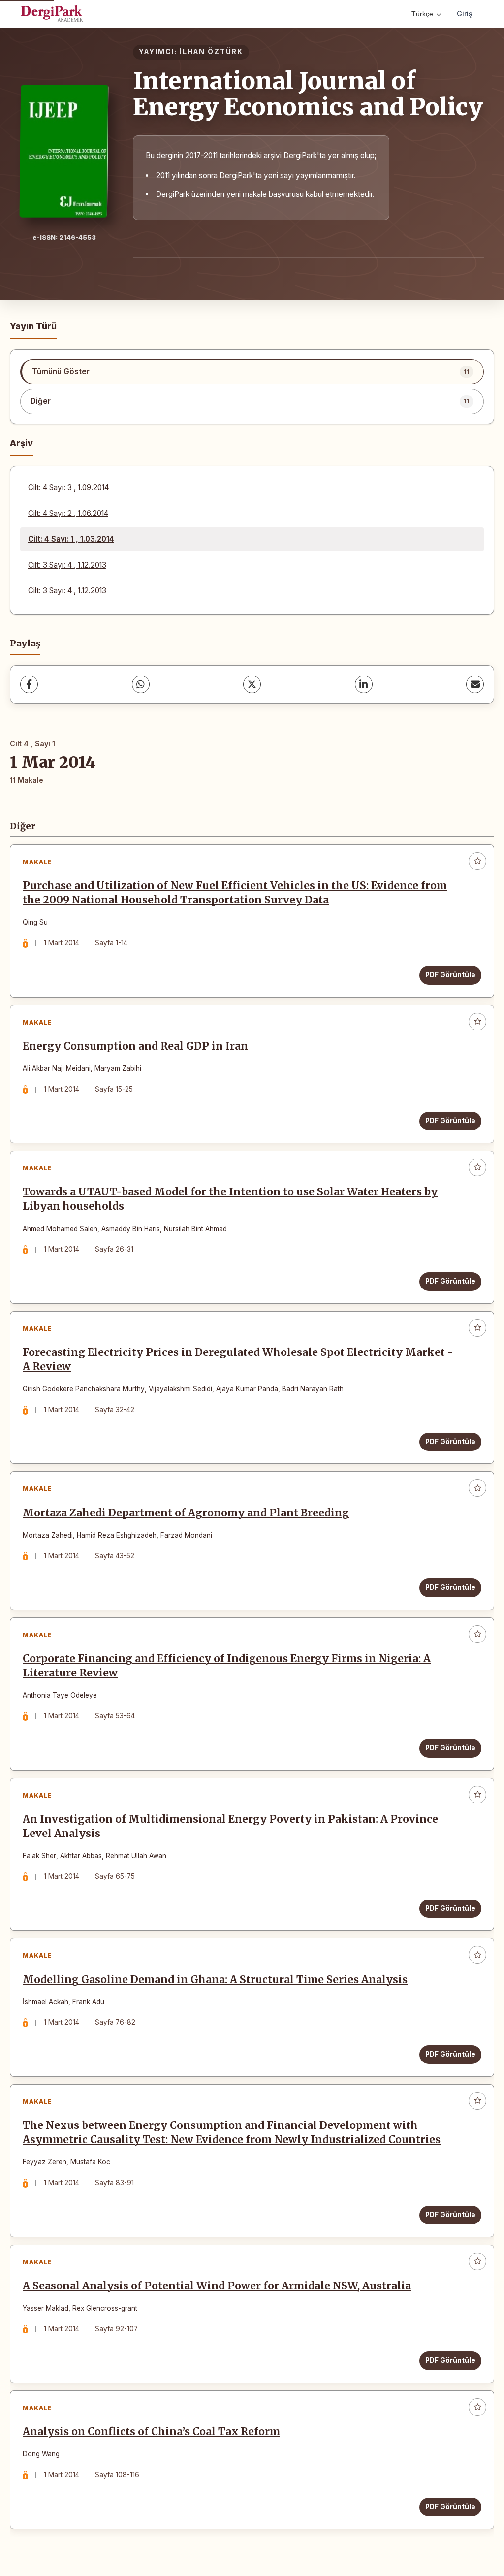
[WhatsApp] (141, 684)
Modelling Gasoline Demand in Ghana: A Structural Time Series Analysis (215, 1980)
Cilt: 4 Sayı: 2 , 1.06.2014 (68, 513)
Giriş (465, 14)
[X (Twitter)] (252, 684)
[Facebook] (29, 684)
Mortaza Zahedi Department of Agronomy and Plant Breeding (186, 1513)
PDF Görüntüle (450, 975)
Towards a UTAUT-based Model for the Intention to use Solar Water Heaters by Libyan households (230, 1199)
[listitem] (252, 372)
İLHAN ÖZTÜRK (211, 52)
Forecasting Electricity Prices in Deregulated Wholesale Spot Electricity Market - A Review (238, 1360)
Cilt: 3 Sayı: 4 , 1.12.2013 (67, 565)
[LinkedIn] (364, 684)
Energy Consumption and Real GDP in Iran (135, 1046)
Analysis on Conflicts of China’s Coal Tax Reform (151, 2432)
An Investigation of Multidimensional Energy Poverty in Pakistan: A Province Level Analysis (230, 1826)
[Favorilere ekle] (477, 861)
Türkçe (422, 14)
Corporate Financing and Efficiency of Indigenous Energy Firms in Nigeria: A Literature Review (227, 1666)
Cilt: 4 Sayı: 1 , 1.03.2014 (71, 539)
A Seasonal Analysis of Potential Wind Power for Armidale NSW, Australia (217, 2286)
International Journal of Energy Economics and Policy (308, 94)
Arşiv (21, 443)
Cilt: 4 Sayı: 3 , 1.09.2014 (68, 488)
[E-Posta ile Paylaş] (475, 684)
